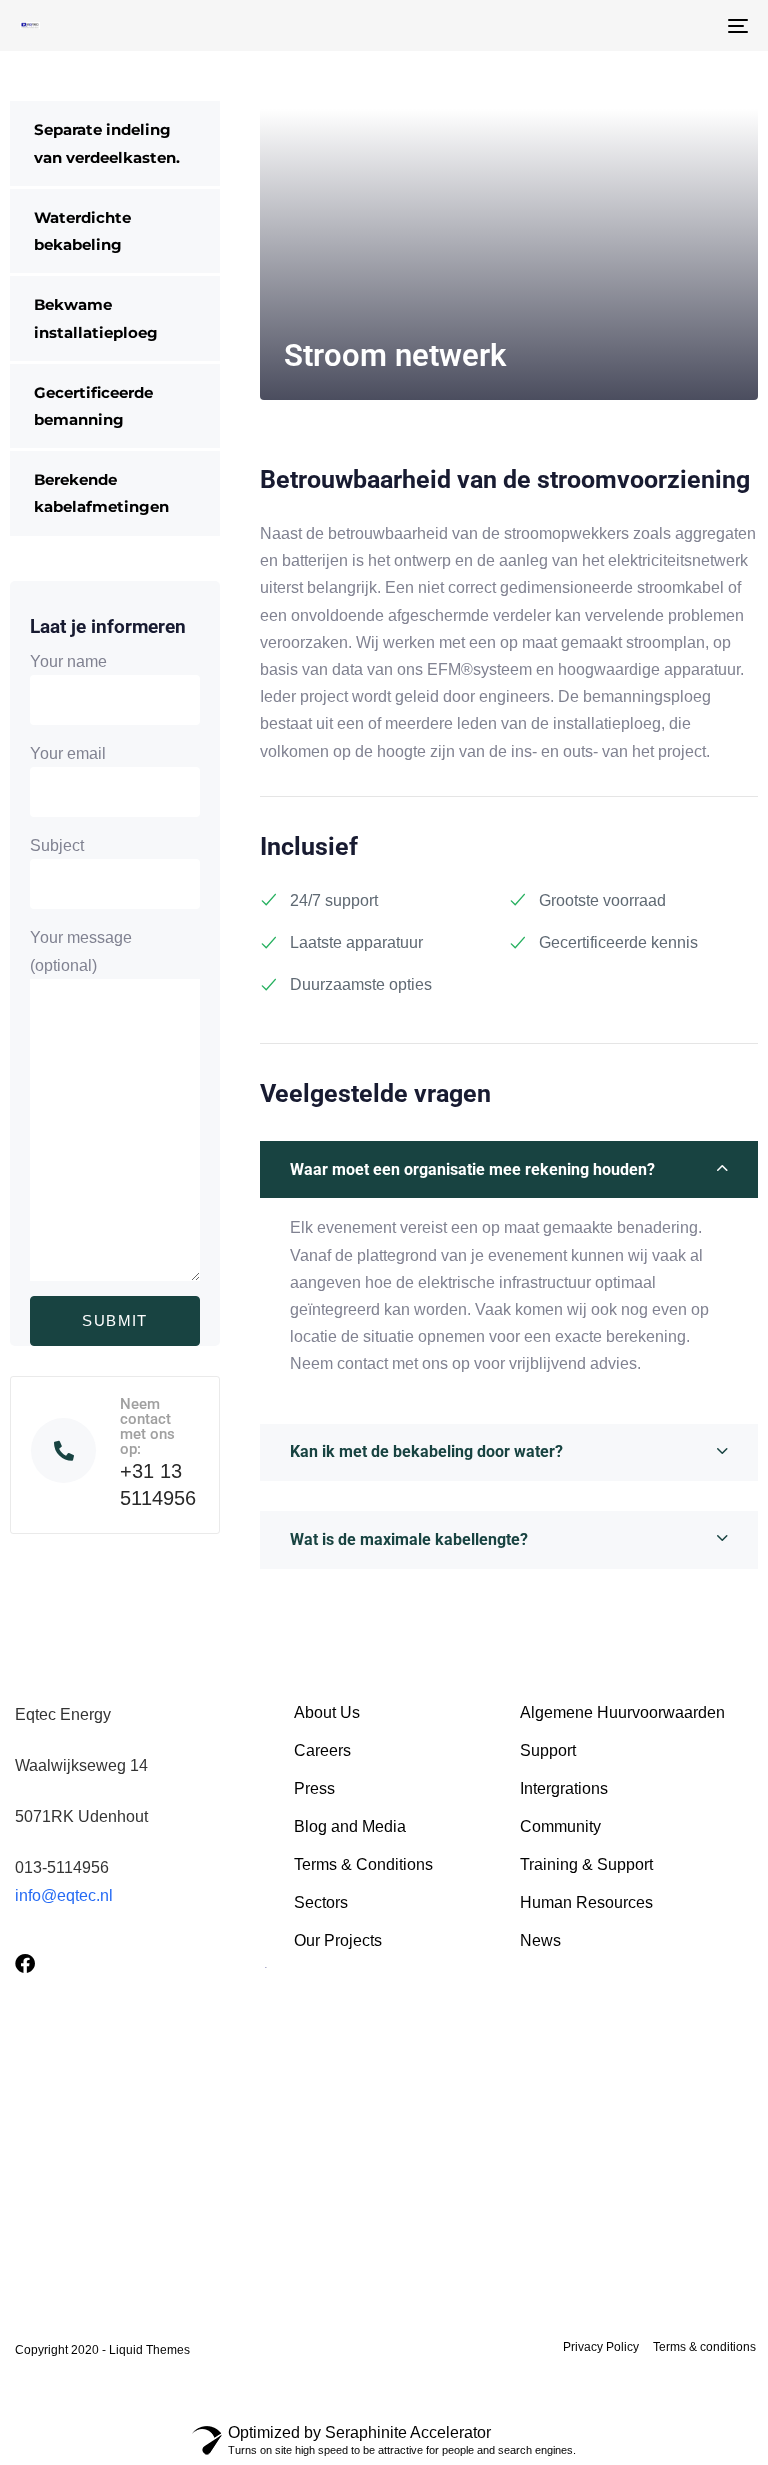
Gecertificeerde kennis (618, 942)
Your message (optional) (81, 951)
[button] (509, 1170)
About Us (327, 1712)
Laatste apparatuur (356, 942)
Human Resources (586, 1902)
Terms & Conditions (363, 1864)
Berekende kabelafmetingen (101, 493)
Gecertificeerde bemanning (93, 406)
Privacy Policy (601, 2347)
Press (314, 1788)
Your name (68, 661)
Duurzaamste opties (361, 984)
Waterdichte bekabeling (82, 231)
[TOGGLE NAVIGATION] (626, 25)
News (540, 1940)
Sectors (321, 1902)
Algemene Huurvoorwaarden (622, 1712)
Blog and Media (350, 1826)
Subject (57, 845)
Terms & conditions (704, 2347)
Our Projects (338, 1940)
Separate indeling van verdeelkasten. (107, 143)
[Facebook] (25, 1964)
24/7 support (334, 900)
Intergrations (564, 1788)
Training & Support (586, 1864)
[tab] (509, 1170)
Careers (322, 1750)
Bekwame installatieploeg (96, 318)
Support (548, 1750)
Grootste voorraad (602, 900)
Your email (68, 753)
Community (560, 1826)
